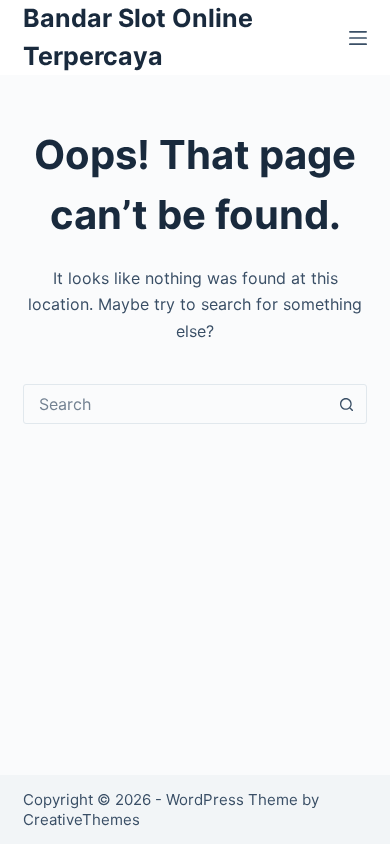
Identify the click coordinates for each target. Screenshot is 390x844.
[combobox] (175, 404)
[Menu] (358, 38)
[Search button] (347, 404)
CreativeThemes (81, 819)
